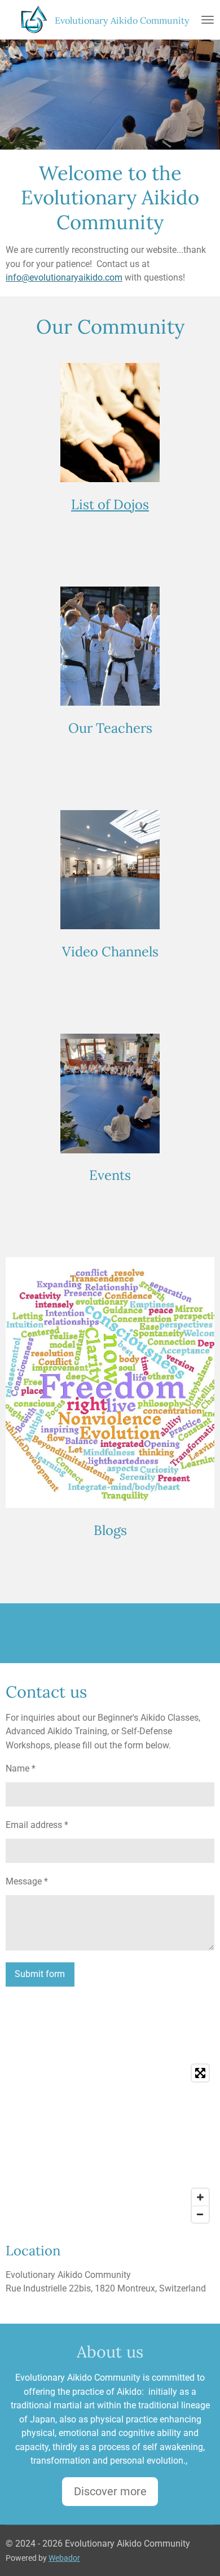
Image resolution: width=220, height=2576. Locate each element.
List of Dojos (110, 504)
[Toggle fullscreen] (200, 2073)
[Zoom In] (200, 2197)
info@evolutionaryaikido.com (64, 277)
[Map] (110, 2144)
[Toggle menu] (208, 20)
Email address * (37, 1825)
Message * (27, 1881)
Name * (21, 1768)
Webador (64, 2558)
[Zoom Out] (200, 2214)
